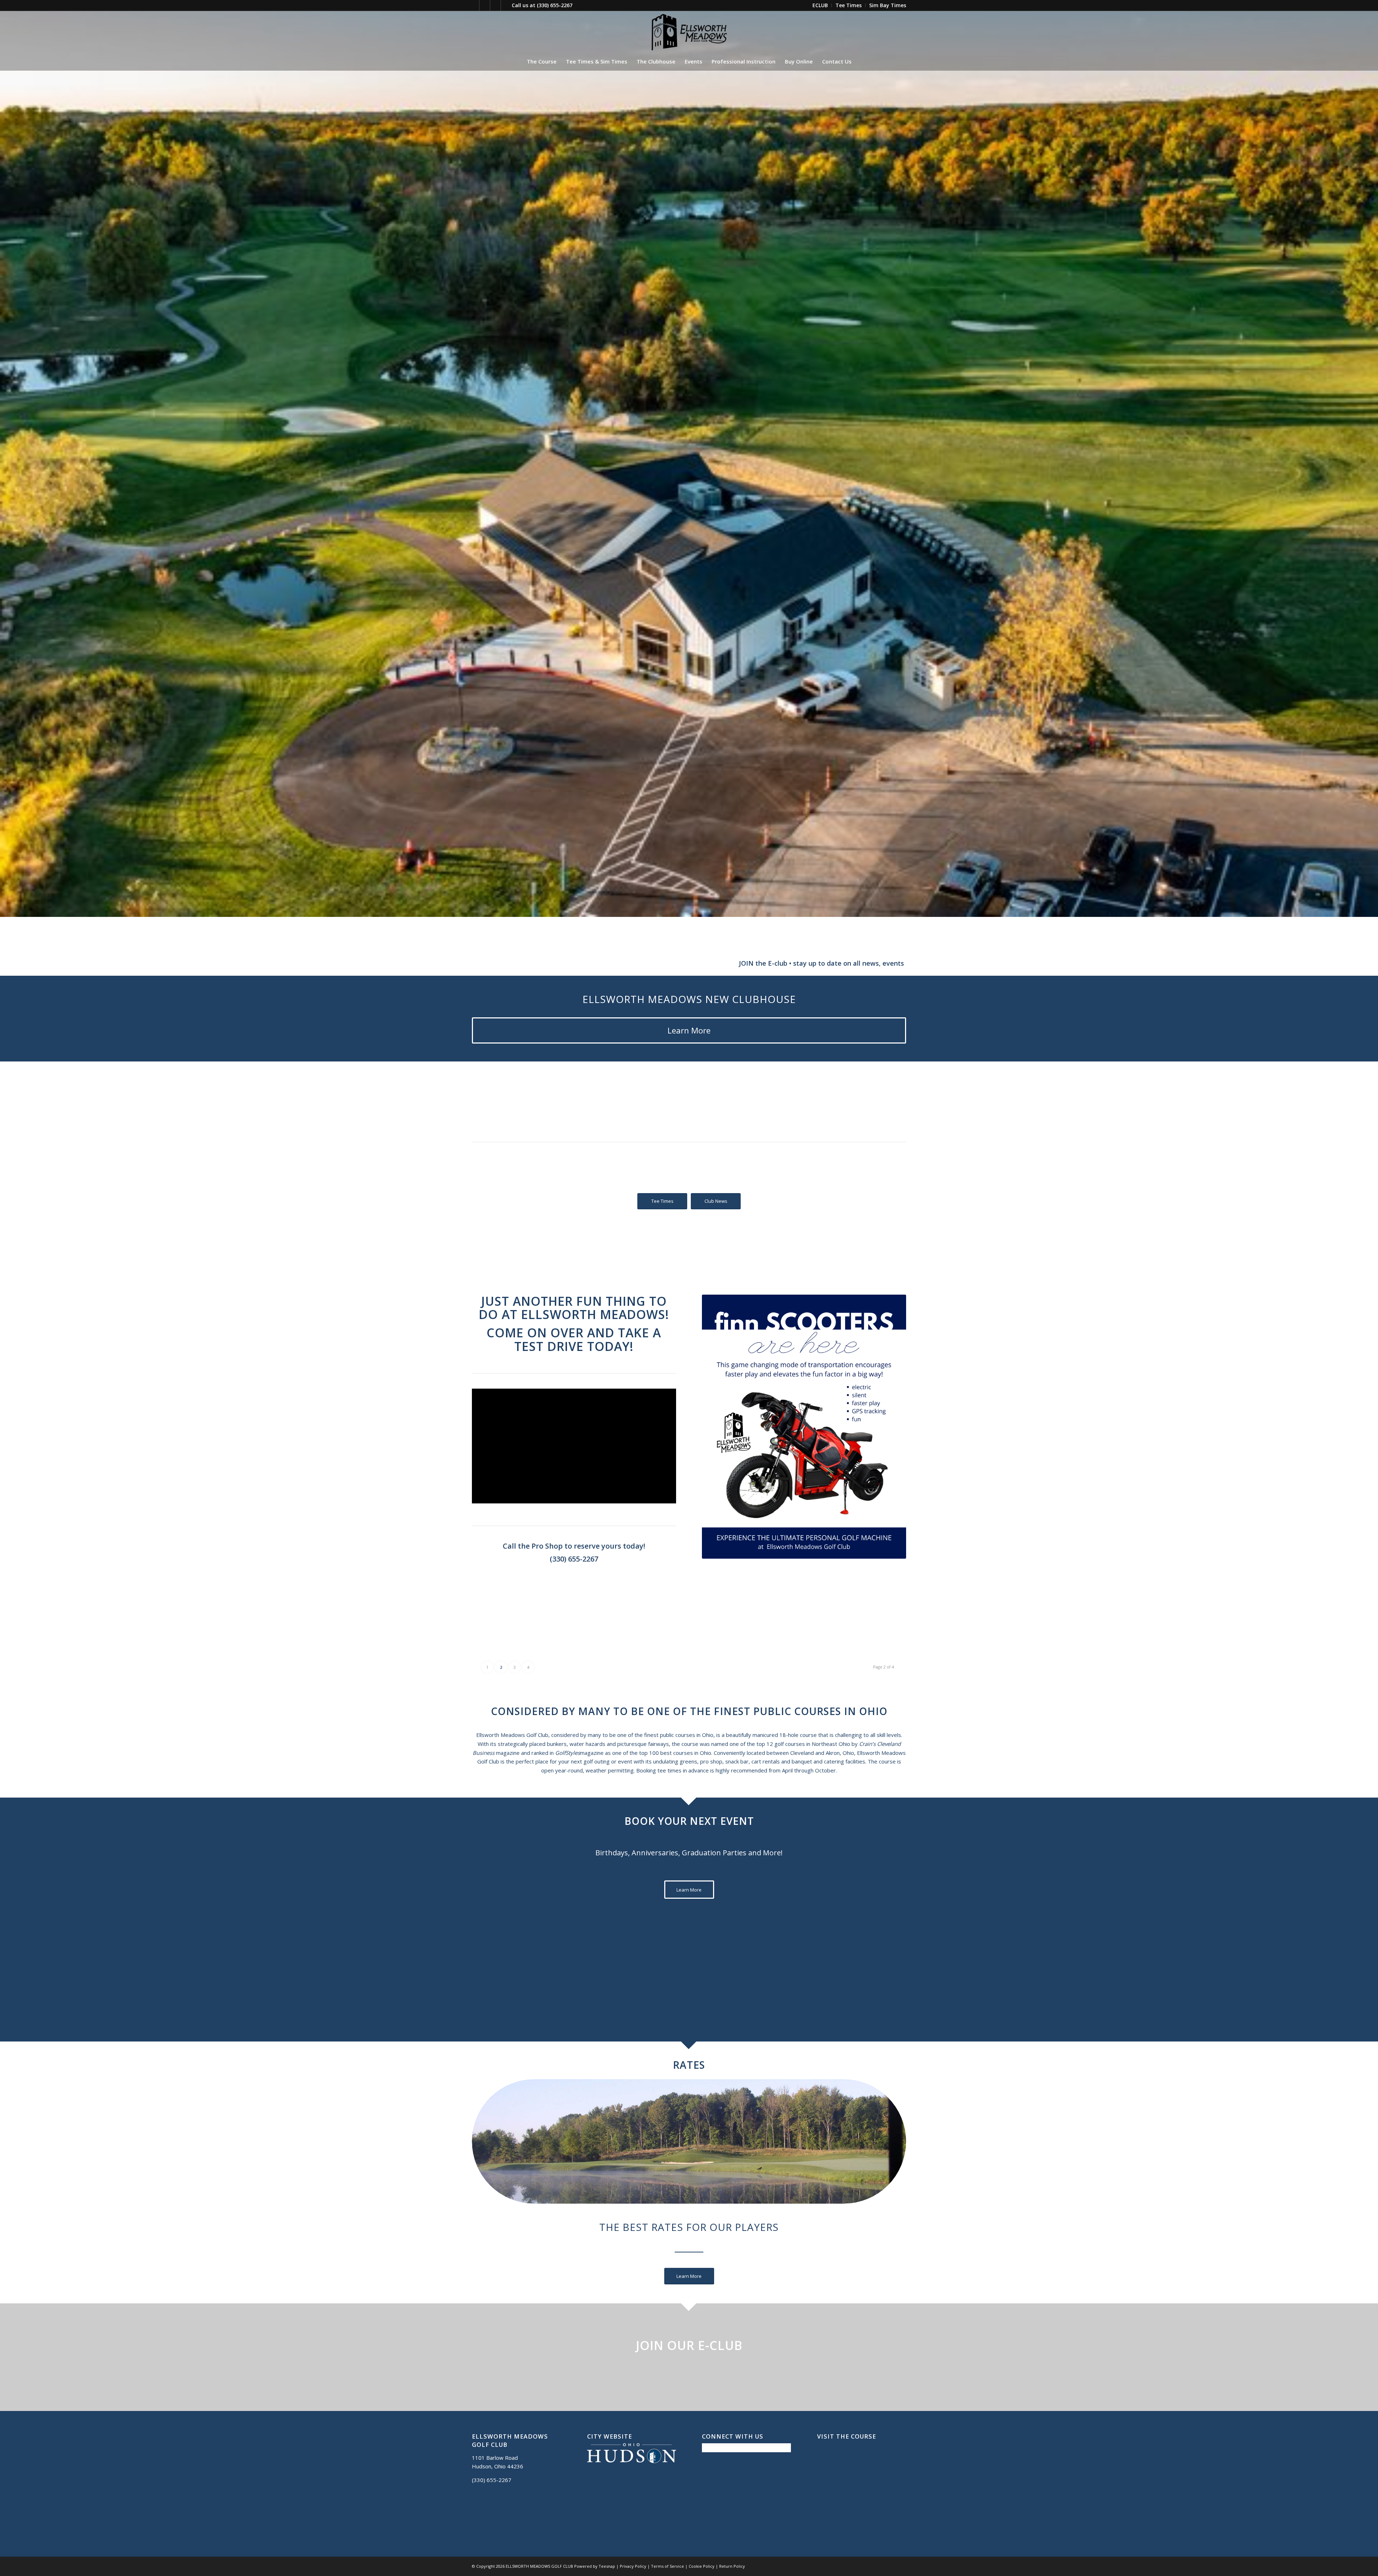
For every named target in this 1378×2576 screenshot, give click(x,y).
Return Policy (732, 2566)
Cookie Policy (702, 2566)
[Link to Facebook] (474, 5)
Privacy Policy (633, 2566)
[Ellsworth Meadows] (689, 32)
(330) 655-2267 (555, 5)
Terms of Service (667, 2566)
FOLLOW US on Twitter (825, 963)
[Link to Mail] (495, 5)
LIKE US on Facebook (734, 963)
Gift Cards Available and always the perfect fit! (606, 963)
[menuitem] (820, 5)
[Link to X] (485, 5)
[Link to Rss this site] (506, 5)
